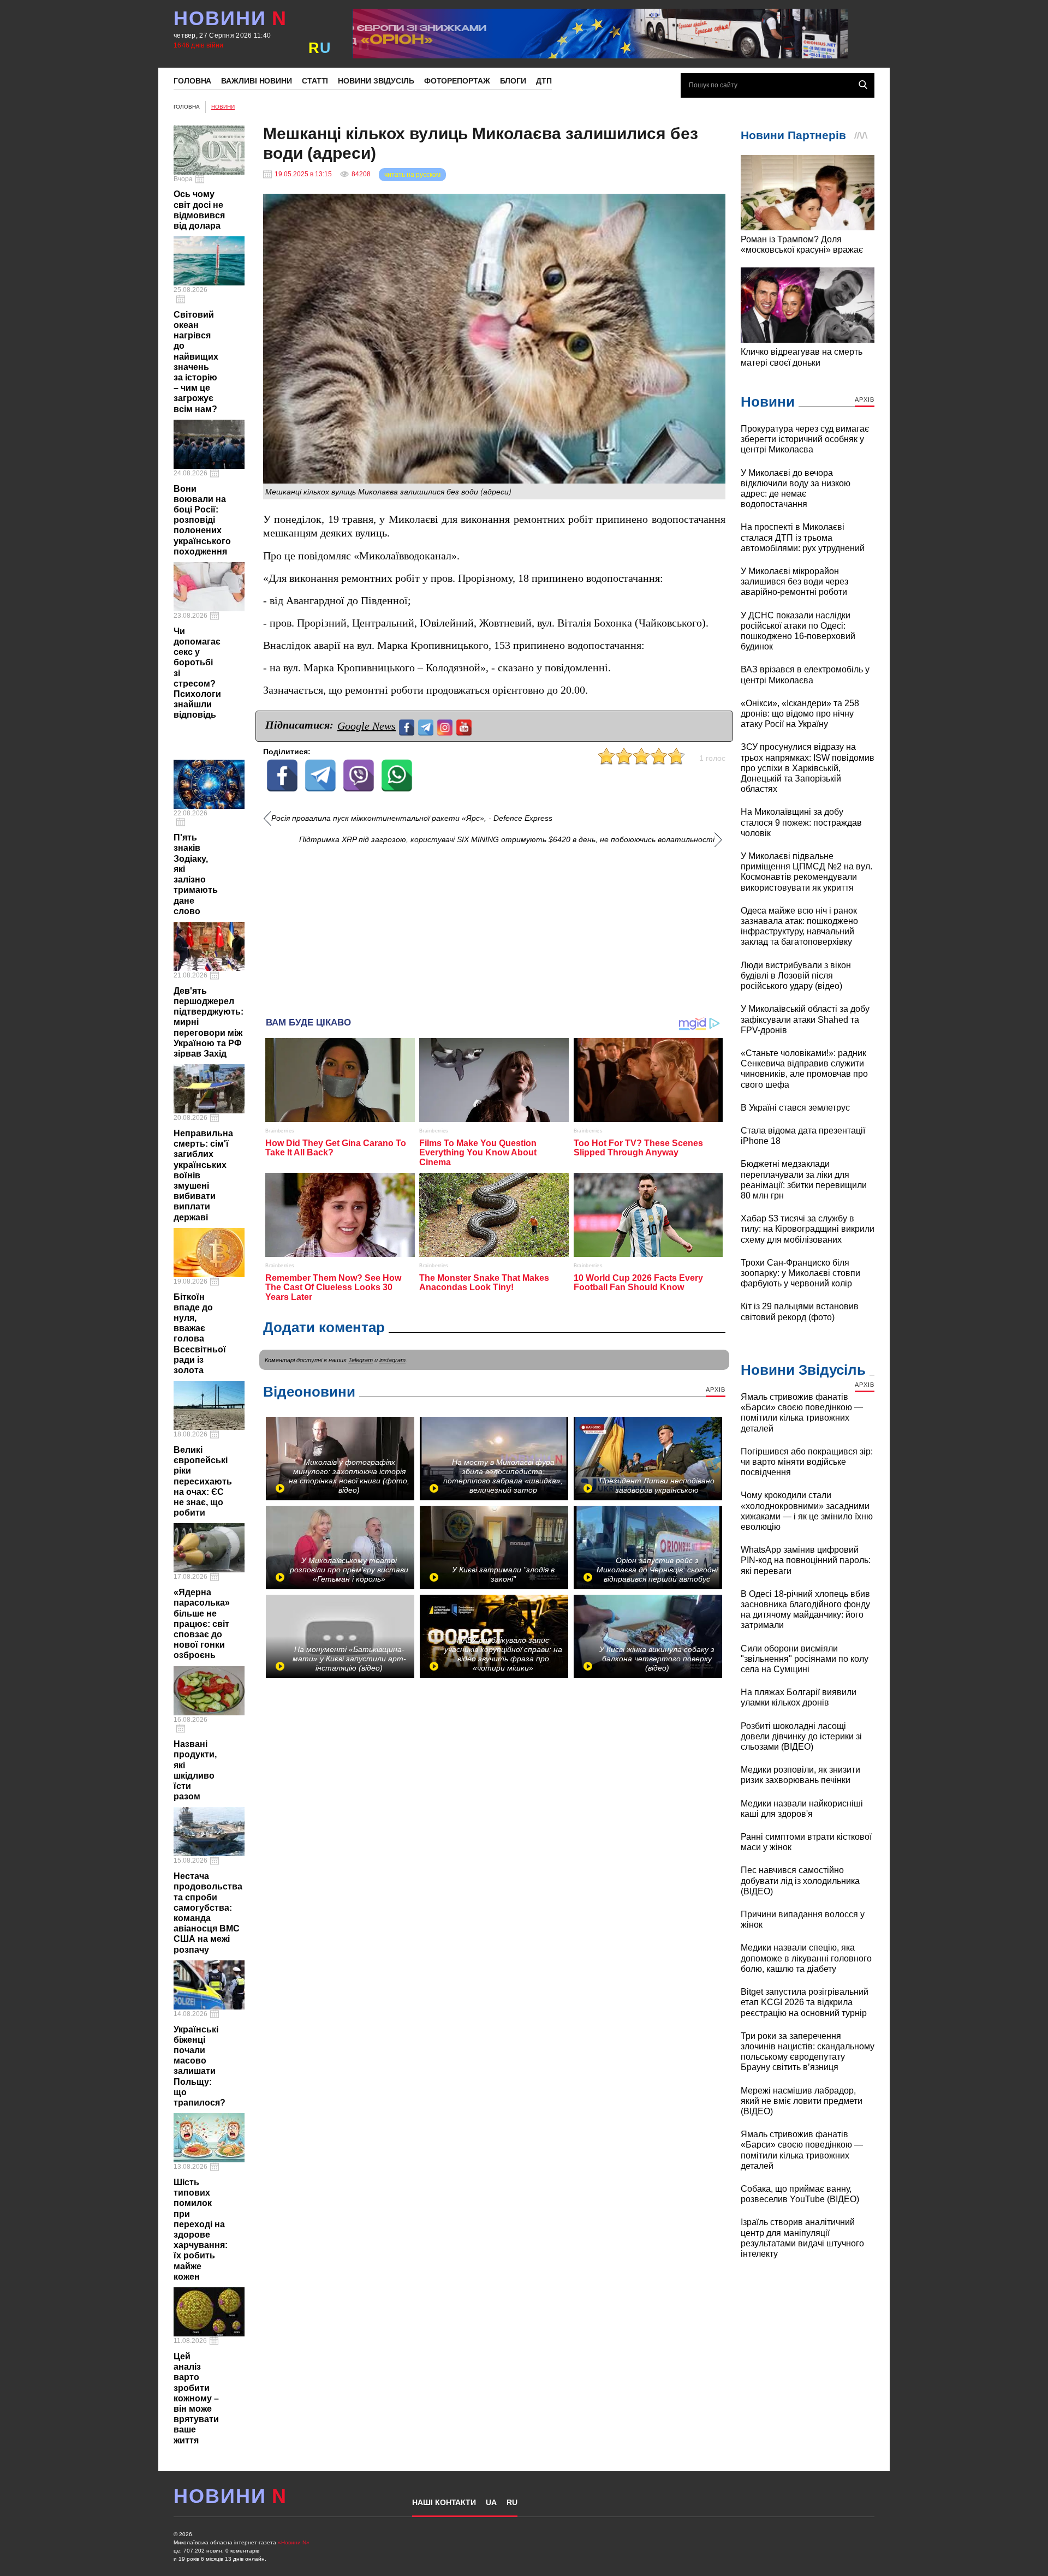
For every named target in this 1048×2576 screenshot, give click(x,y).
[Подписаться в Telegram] (427, 726)
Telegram (361, 1360)
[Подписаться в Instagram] (446, 726)
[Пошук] (863, 85)
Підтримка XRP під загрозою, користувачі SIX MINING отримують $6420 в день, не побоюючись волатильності (507, 840)
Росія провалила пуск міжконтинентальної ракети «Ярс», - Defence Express (412, 818)
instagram (392, 1360)
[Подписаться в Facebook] (408, 726)
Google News (367, 726)
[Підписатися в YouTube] (465, 726)
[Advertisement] (494, 927)
